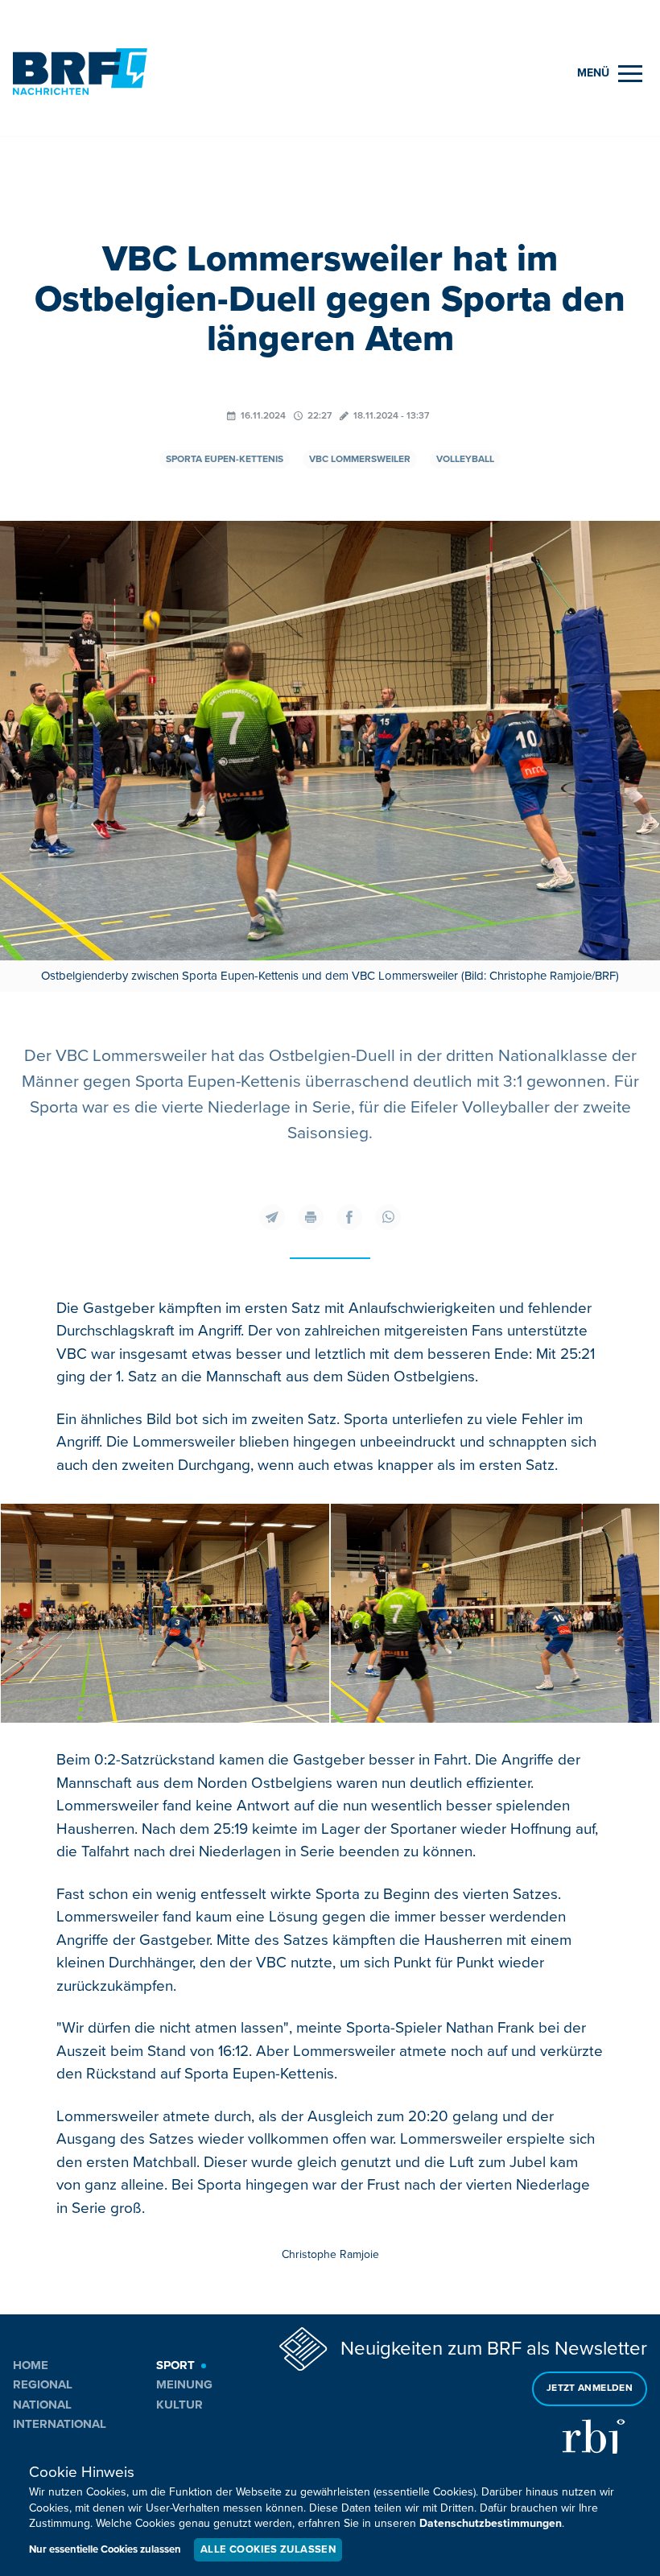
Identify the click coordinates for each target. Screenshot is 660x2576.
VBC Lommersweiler (360, 459)
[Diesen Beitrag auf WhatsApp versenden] (388, 1217)
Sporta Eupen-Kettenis (225, 459)
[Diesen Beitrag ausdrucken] (311, 1217)
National (42, 2405)
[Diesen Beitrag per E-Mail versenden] (272, 1217)
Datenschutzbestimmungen (491, 2523)
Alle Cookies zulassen (268, 2549)
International (60, 2424)
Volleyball (465, 459)
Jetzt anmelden (590, 2388)
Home (31, 2365)
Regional (43, 2384)
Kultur (179, 2405)
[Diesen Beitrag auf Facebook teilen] (349, 1217)
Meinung (184, 2384)
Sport (175, 2365)
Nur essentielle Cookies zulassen (105, 2549)
